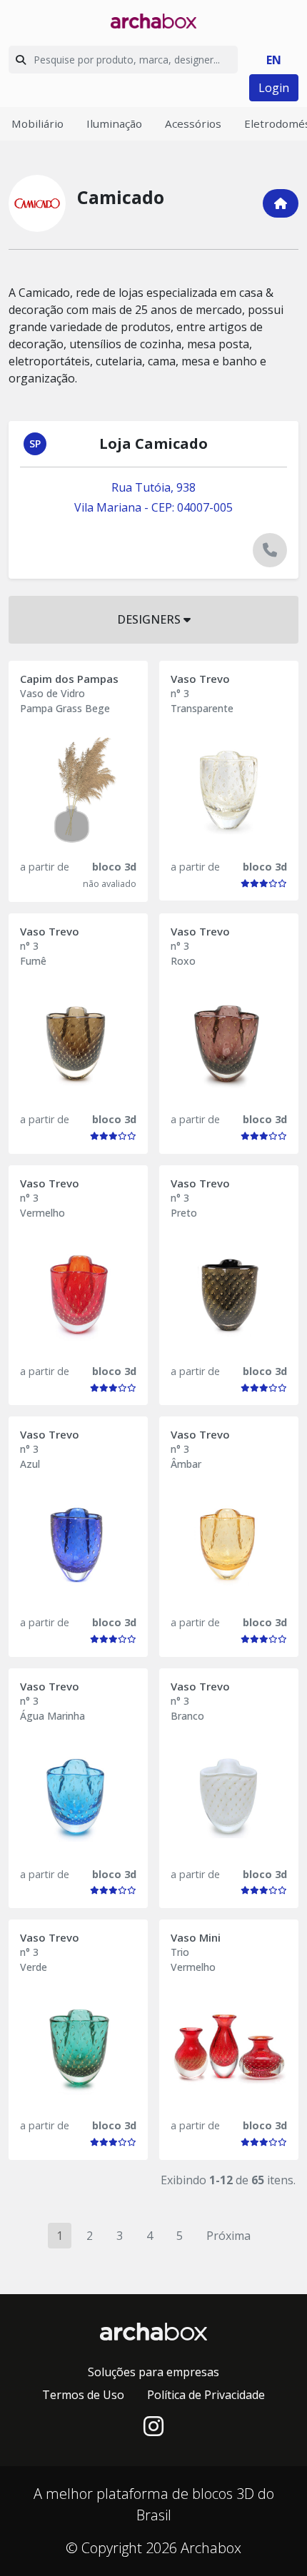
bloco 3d (114, 867)
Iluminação (114, 123)
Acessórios (193, 123)
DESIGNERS (150, 619)
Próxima (228, 2236)
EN (274, 60)
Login (274, 88)
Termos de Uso (83, 2395)
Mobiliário (37, 123)
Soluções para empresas (153, 2372)
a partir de (45, 867)
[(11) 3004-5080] (270, 550)
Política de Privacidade (206, 2395)
